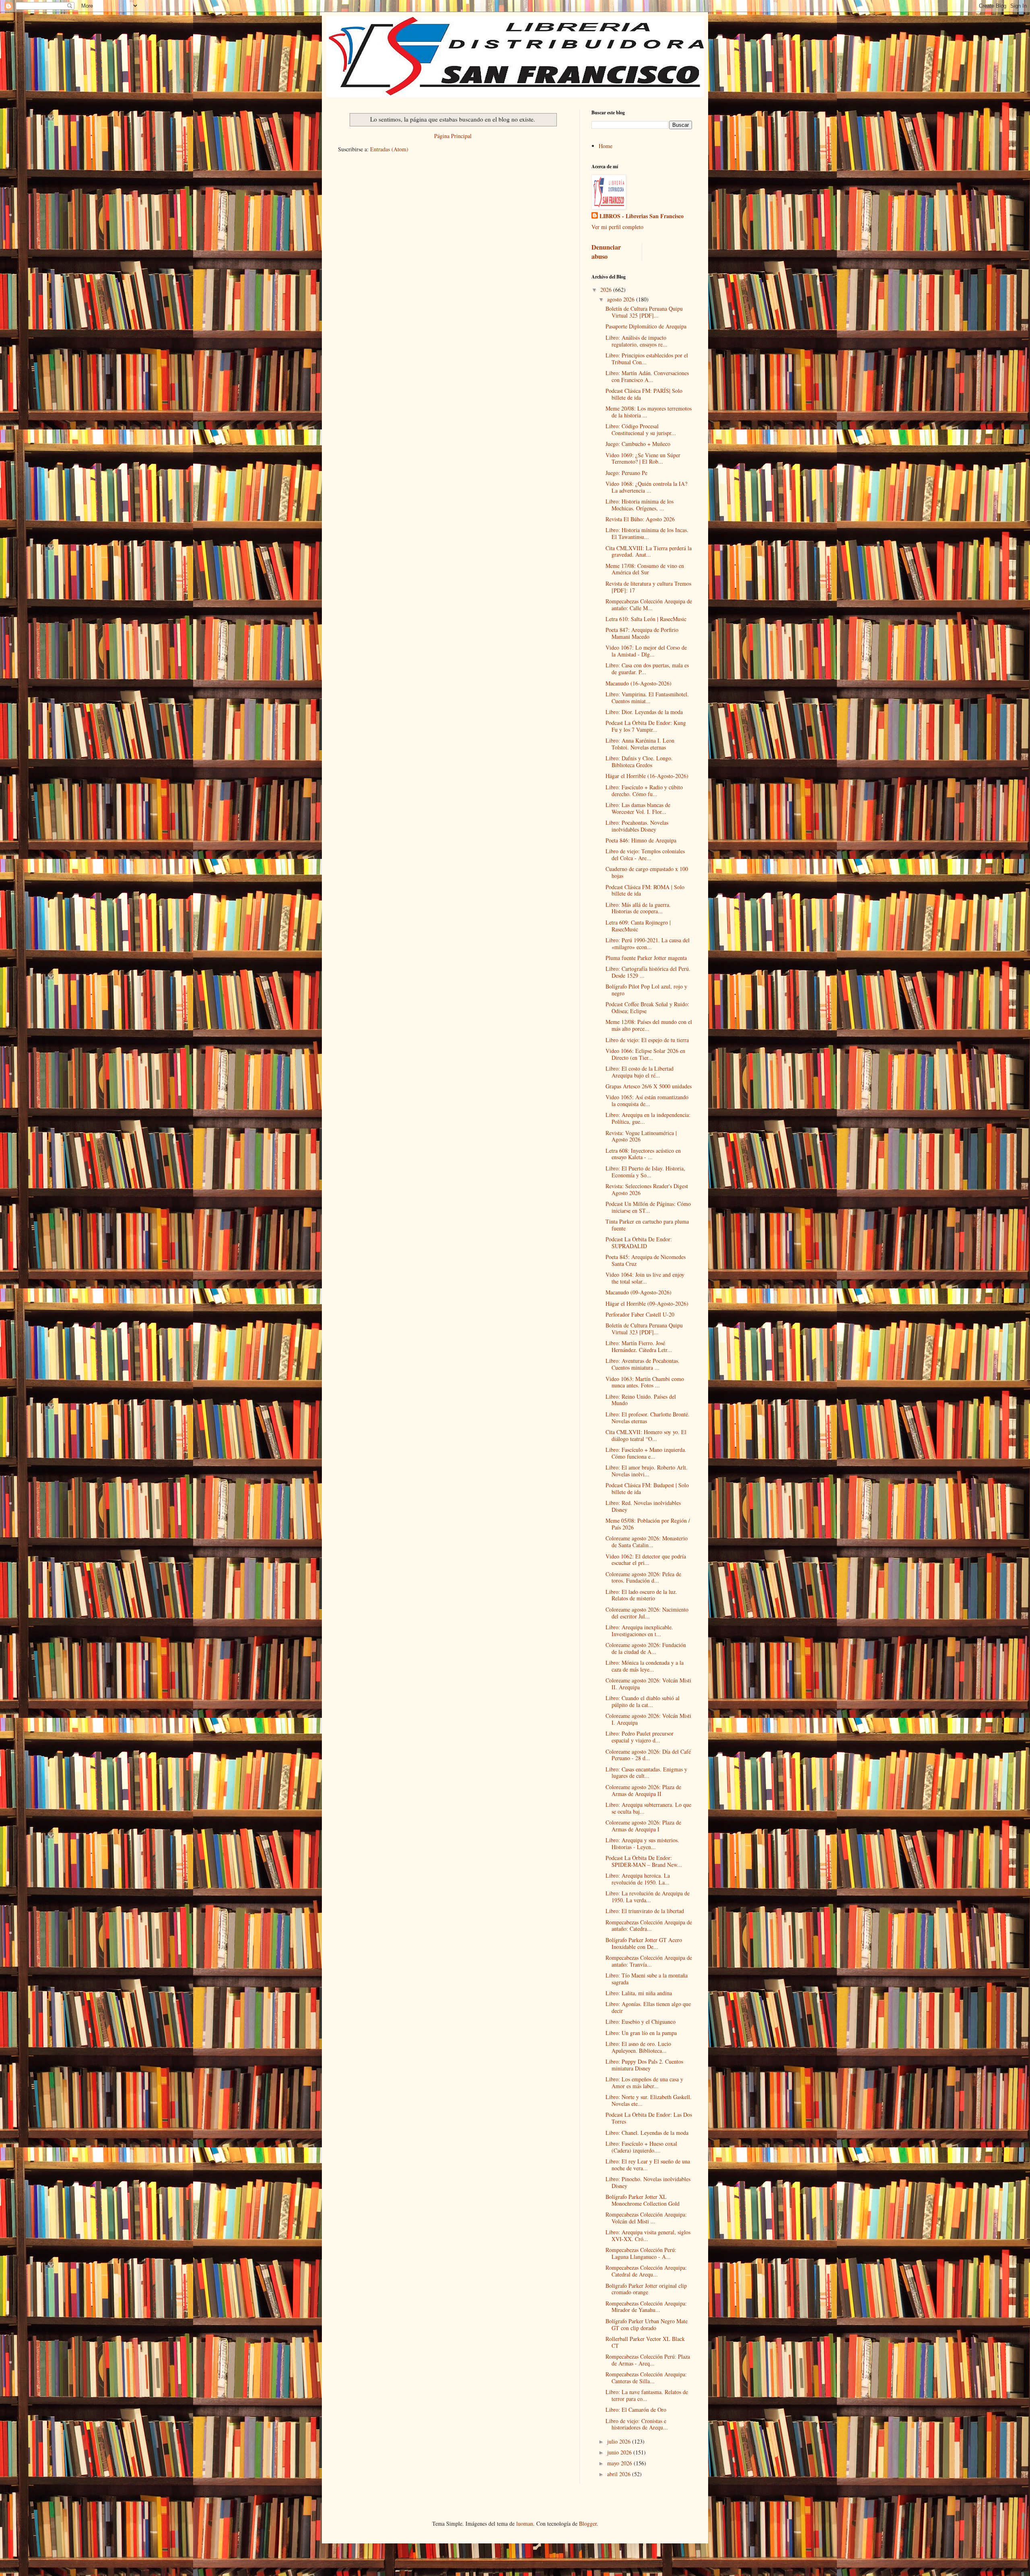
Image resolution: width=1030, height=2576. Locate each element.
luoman (525, 2523)
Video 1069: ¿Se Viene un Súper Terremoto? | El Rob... (643, 458)
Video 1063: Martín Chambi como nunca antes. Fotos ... (645, 1382)
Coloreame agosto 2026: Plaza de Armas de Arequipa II (643, 1790)
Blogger (588, 2523)
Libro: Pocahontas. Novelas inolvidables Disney (637, 826)
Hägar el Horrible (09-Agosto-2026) (647, 1303)
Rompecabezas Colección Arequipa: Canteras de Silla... (646, 2378)
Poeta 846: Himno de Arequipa (641, 840)
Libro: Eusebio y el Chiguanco (641, 2022)
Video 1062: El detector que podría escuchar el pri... (646, 1560)
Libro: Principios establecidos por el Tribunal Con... (647, 359)
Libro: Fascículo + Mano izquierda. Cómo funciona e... (646, 1453)
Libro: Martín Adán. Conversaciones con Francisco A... (647, 376)
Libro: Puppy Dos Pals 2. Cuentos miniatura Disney (644, 2065)
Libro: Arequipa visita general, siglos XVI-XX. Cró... (648, 2235)
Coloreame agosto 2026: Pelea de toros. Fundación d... (643, 1577)
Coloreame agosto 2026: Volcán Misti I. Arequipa (648, 1719)
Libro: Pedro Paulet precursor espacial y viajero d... (640, 1737)
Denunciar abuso (606, 252)
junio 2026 (620, 2452)
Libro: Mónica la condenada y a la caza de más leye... (645, 1666)
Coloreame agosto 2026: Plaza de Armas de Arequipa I (643, 1826)
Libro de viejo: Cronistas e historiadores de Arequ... (637, 2424)
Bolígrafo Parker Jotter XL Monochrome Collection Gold (643, 2200)
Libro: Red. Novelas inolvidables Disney (643, 1506)
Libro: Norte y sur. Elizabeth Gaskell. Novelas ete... (649, 2100)
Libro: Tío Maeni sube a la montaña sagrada (647, 1979)
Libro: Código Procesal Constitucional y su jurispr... (641, 429)
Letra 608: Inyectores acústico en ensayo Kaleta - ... (643, 1154)
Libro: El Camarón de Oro (636, 2410)
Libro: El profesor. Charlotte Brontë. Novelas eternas (648, 1418)
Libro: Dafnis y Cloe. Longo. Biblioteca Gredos (639, 762)
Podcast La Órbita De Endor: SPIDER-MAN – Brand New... (644, 1861)
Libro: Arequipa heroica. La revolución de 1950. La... (638, 1879)
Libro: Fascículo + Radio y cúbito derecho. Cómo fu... (644, 791)
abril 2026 (620, 2474)
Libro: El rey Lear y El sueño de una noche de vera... (648, 2165)
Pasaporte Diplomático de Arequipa (646, 326)
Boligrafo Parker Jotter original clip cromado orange (646, 2289)
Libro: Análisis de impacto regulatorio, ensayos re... (637, 341)
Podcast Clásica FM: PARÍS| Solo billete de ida (644, 394)
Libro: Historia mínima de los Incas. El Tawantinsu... (647, 533)
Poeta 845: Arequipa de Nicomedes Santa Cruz (646, 1260)
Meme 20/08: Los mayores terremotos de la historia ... (649, 412)
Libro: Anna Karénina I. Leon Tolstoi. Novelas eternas (640, 744)
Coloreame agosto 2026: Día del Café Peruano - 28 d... (648, 1755)
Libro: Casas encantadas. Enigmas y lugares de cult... (646, 1773)
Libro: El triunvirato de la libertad (645, 1911)
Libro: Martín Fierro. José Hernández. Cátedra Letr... (639, 1346)
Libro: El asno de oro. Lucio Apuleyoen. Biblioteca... (638, 2047)
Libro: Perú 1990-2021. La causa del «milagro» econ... (648, 943)
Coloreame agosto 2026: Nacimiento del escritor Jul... (647, 1613)
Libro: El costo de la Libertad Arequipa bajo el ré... (640, 1072)
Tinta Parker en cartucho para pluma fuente (647, 1225)
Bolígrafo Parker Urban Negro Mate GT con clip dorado (647, 2324)
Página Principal (453, 136)
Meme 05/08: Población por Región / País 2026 (648, 1524)
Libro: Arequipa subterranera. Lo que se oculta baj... (648, 1808)
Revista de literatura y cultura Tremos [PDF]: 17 (648, 587)
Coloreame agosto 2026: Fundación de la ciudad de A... (646, 1648)
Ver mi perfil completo (617, 227)
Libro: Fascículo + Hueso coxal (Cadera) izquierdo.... (641, 2147)
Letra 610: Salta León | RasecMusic (646, 619)
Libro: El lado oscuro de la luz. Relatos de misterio (641, 1595)
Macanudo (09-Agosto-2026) (639, 1292)
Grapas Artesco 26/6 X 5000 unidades (649, 1086)
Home (606, 146)
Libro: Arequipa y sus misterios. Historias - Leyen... (642, 1843)
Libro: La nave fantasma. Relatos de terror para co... (647, 2395)
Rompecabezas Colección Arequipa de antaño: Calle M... (649, 605)
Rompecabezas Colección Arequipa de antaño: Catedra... (649, 1926)
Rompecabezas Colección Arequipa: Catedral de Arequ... (646, 2271)
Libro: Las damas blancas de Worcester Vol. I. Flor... (638, 808)
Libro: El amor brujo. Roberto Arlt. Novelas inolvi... (647, 1471)
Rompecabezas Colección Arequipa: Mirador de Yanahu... (646, 2307)
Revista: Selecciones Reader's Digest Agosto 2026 (647, 1189)
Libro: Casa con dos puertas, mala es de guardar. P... (647, 669)
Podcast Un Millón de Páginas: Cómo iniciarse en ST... (648, 1207)
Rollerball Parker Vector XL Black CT (645, 2342)
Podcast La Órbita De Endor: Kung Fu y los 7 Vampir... (646, 726)
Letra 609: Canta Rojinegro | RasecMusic (638, 926)
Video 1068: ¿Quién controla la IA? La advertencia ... (646, 487)
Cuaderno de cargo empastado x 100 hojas (647, 872)
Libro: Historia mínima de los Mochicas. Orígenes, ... (640, 505)
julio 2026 (620, 2441)
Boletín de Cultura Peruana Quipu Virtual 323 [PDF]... (644, 1329)
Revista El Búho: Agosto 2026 (640, 519)
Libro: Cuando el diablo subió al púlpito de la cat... (643, 1701)
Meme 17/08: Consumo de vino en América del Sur (645, 569)
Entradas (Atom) (389, 149)
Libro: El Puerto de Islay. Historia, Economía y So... (645, 1172)
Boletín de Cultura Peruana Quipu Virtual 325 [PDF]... (644, 312)
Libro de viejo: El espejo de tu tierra (647, 1040)
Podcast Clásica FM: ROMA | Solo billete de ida (645, 890)
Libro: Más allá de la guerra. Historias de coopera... (638, 908)
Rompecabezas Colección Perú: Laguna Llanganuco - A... (641, 2253)
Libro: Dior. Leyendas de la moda (644, 712)
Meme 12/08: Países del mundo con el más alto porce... (649, 1025)
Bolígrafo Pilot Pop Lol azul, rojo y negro (646, 990)
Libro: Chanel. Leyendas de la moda (647, 2133)
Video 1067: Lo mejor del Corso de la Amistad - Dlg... (646, 651)
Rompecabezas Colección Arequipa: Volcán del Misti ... (646, 2218)
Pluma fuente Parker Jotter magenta (646, 958)
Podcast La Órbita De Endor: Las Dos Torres (649, 2118)
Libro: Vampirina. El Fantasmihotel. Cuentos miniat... (647, 698)
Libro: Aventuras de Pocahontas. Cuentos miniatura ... (643, 1364)
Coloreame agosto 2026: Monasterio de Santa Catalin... (647, 1542)
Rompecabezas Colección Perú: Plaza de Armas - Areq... (648, 2360)
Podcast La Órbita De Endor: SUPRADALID (639, 1243)
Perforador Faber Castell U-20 (640, 1314)
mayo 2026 (620, 2463)
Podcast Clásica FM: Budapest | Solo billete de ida (647, 1488)
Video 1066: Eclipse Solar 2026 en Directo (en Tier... (645, 1054)
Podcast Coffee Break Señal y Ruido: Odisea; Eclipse (647, 1007)
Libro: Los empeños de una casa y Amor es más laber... (644, 2083)
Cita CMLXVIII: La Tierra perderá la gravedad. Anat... (649, 551)
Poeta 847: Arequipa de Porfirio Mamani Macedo (642, 633)
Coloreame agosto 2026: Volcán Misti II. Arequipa (648, 1684)
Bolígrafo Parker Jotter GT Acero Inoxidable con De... (644, 1943)
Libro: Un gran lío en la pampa (641, 2033)
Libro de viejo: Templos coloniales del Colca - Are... (645, 855)
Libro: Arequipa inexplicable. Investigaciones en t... (639, 1631)
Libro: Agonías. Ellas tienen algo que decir (648, 2007)
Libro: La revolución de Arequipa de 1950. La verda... (648, 1897)
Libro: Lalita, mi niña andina (639, 1993)
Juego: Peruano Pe (626, 473)
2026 (607, 290)
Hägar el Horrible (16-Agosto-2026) (647, 776)
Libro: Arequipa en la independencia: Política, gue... (648, 1118)
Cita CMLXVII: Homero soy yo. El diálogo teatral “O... (646, 1435)
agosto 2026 (622, 299)
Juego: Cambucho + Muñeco (638, 444)
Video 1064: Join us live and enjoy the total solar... (645, 1278)
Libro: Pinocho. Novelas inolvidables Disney (648, 2182)
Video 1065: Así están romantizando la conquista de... (647, 1100)
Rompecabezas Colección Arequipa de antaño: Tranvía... (649, 1961)
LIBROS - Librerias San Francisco (642, 216)
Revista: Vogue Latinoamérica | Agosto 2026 (641, 1136)
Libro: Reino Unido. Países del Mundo (641, 1400)
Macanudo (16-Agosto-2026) (639, 683)
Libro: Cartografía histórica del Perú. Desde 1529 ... (648, 972)
